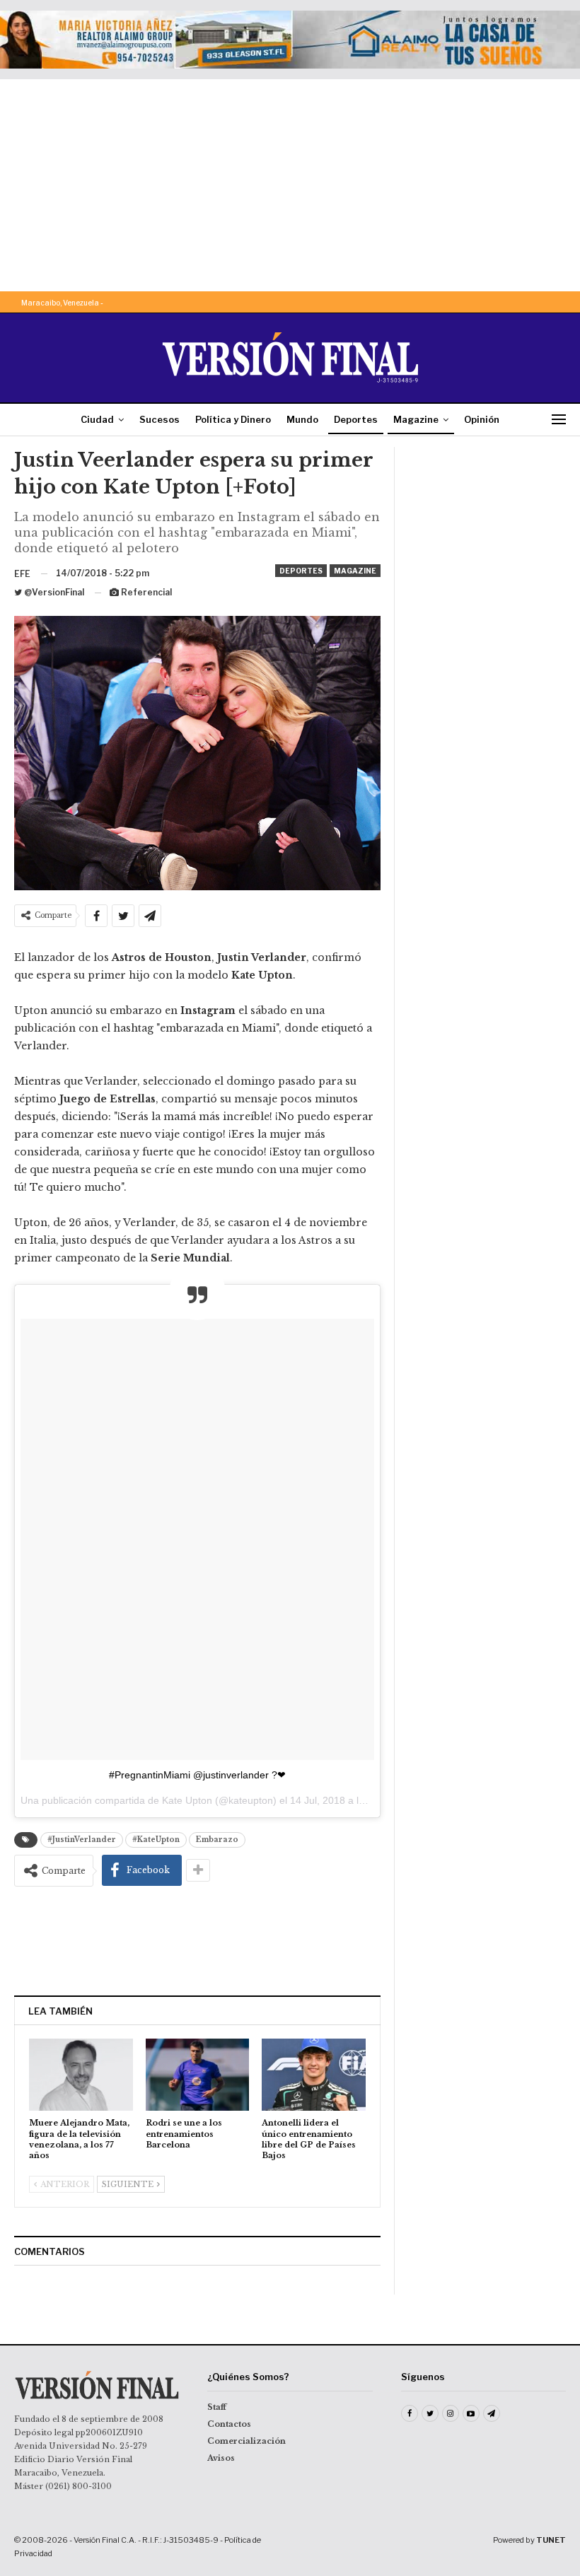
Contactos (229, 2424)
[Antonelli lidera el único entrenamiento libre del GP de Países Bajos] (314, 2075)
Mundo (302, 419)
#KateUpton (156, 1840)
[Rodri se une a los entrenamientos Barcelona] (198, 2075)
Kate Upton (187, 1800)
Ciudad (97, 419)
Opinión (482, 419)
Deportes (356, 419)
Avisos (221, 2458)
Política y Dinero (233, 419)
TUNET (551, 2540)
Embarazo (217, 1840)
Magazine (416, 419)
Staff (217, 2407)
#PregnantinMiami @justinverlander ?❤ (197, 1775)
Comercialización (246, 2441)
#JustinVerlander (82, 1840)
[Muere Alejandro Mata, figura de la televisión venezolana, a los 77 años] (81, 2075)
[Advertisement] (290, 185)
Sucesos (159, 419)
